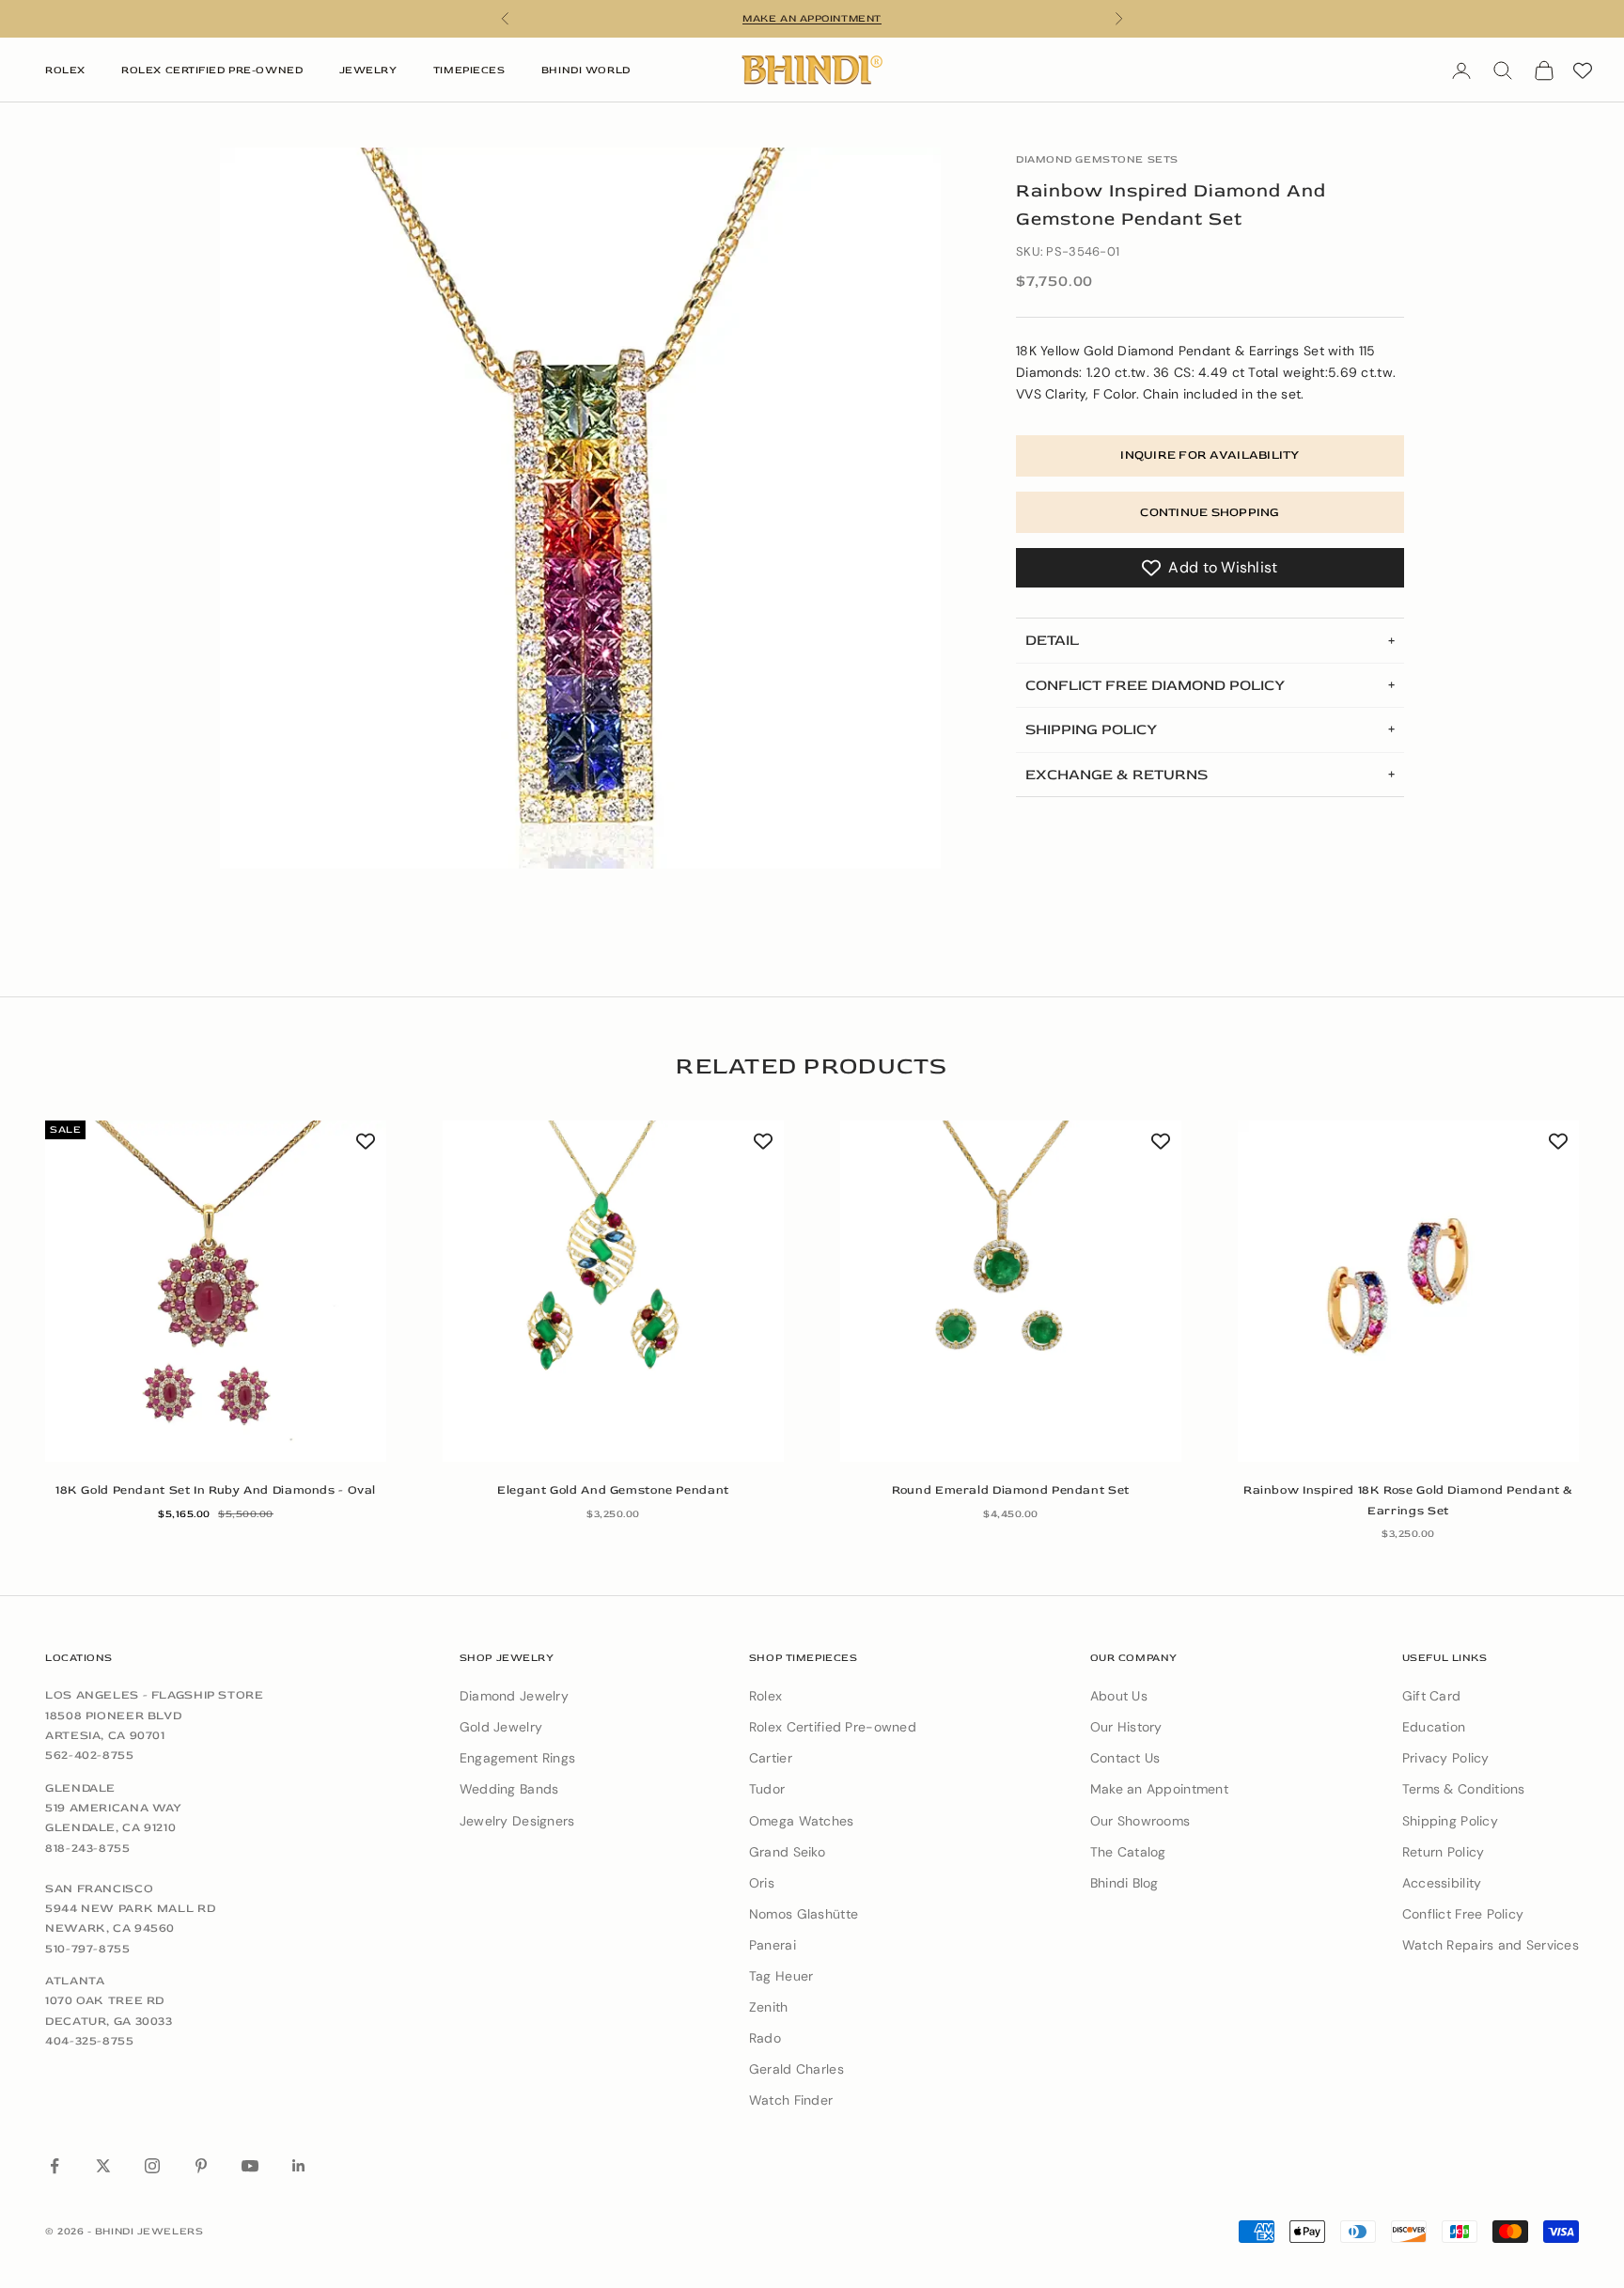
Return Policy (1444, 1852)
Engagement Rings (517, 1758)
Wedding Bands (509, 1789)
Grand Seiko (787, 1852)
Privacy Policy (1446, 1758)
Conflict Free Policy (1463, 1914)
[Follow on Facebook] (55, 2166)
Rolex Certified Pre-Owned (212, 70)
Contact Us (1125, 1758)
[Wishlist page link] (1583, 71)
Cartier (771, 1758)
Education (1434, 1727)
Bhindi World (586, 70)
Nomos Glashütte (804, 1914)
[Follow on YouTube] (250, 2166)
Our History (1126, 1727)
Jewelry (368, 70)
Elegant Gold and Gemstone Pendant (613, 1490)
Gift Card (1432, 1696)
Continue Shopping (1210, 511)
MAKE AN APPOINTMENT (812, 18)
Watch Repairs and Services (1491, 1945)
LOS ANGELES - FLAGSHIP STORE (155, 1695)
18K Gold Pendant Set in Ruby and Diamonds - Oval (216, 1490)
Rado (765, 2038)
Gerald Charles (796, 2069)
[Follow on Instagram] (152, 2166)
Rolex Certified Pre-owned (833, 1727)
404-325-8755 (90, 2041)
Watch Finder (791, 2100)
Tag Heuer (781, 1976)
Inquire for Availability (1210, 455)
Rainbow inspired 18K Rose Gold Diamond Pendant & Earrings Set (1408, 1500)
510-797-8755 (88, 1949)
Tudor (767, 1789)
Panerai (773, 1945)
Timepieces (469, 70)
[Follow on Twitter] (103, 2166)
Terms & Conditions (1464, 1789)
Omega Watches (802, 1821)
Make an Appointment (1159, 1789)
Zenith (769, 2007)
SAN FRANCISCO (99, 1888)
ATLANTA (75, 1981)
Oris (762, 1883)
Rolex (65, 70)
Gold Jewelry (501, 1727)
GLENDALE (80, 1788)
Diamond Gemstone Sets (1097, 159)
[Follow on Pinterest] (201, 2166)
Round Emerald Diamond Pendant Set (1011, 1490)
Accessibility (1442, 1883)
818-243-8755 (88, 1848)
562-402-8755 (90, 1755)
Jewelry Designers (517, 1821)
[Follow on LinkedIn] (299, 2166)
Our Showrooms (1140, 1821)
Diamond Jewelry (514, 1696)
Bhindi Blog (1124, 1883)
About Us (1119, 1696)
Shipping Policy (1450, 1821)
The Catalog (1128, 1852)
